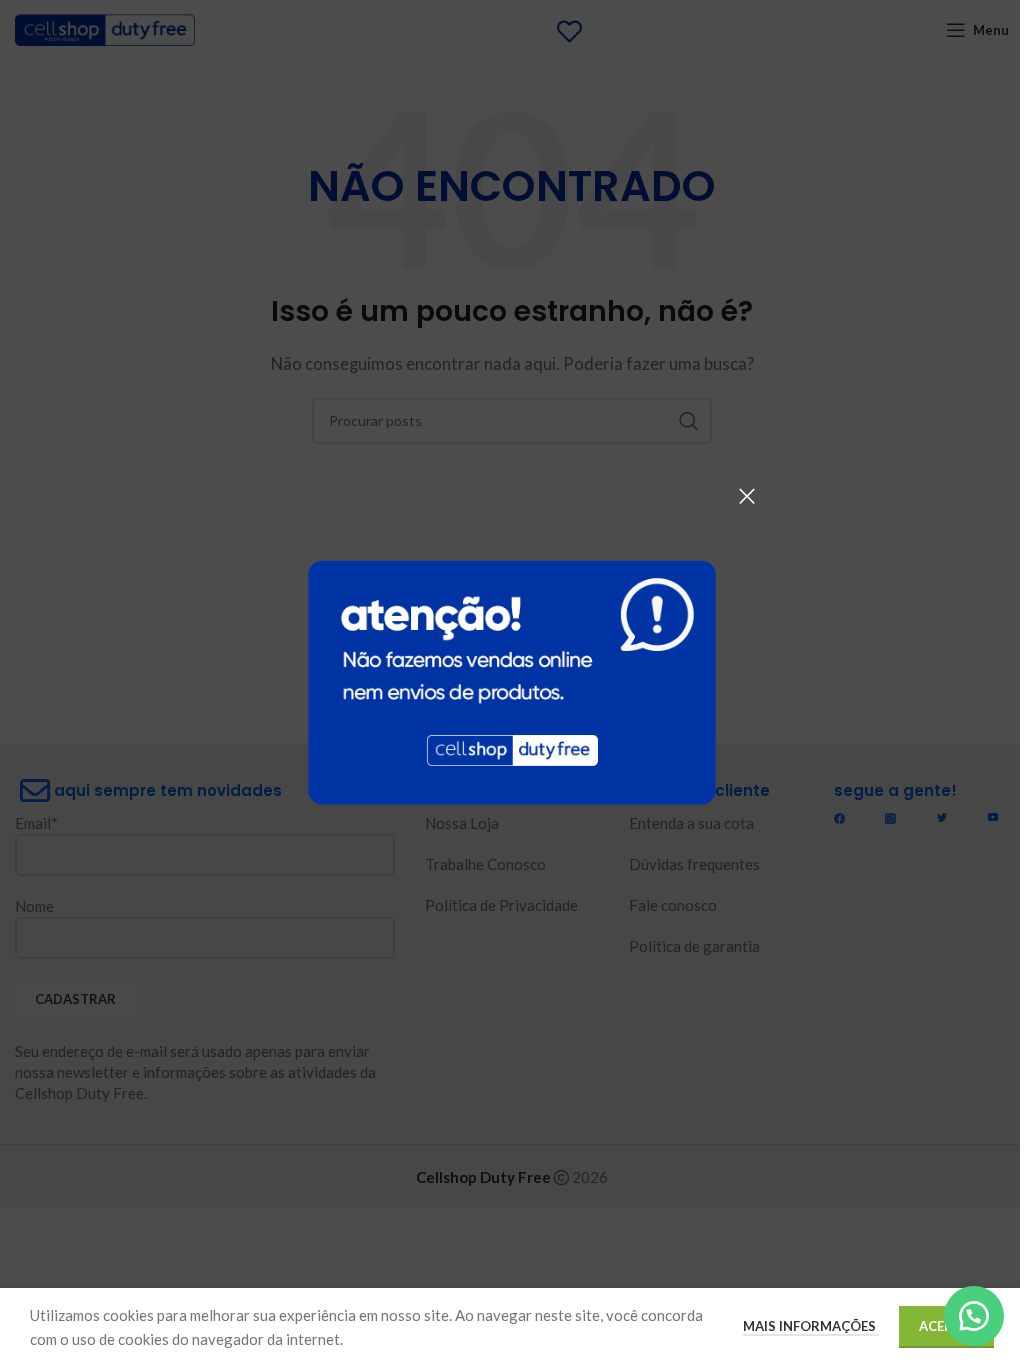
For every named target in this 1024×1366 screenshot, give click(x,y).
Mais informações (811, 1326)
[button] (974, 1316)
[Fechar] (747, 496)
